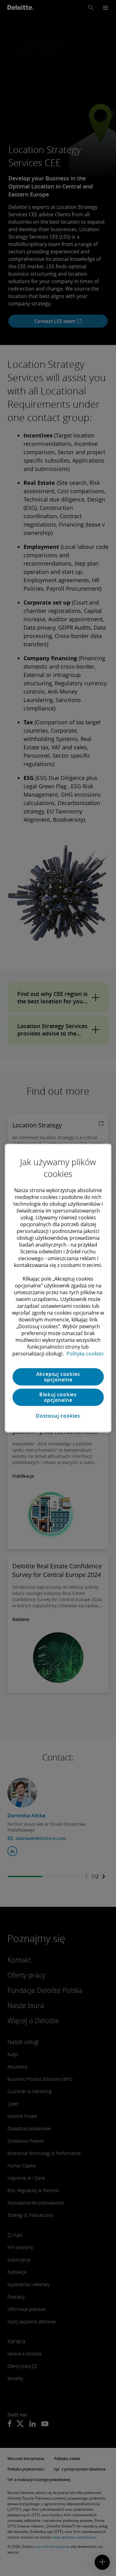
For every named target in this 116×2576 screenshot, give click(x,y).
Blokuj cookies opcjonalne (58, 1397)
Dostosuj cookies (58, 1416)
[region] (58, 1288)
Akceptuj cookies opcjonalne (58, 1377)
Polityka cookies (85, 1354)
